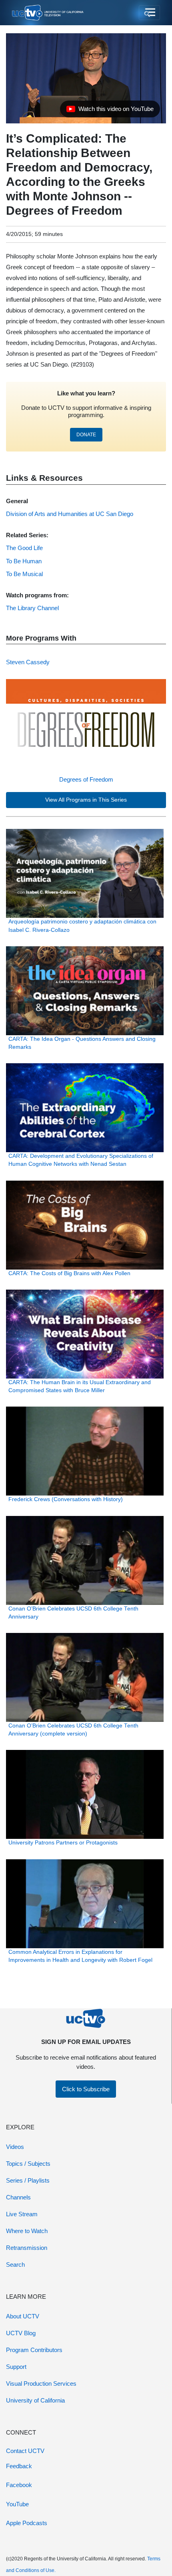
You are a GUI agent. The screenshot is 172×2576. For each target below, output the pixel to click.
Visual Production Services (41, 2384)
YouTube (17, 2504)
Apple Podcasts (27, 2523)
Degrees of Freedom (86, 779)
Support (16, 2367)
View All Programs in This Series (86, 800)
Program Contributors (34, 2350)
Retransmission (27, 2248)
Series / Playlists (28, 2180)
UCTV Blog (21, 2333)
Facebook (19, 2485)
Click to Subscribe (86, 2089)
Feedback (19, 2466)
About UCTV (23, 2316)
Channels (18, 2197)
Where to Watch (27, 2231)
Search (15, 2265)
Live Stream (22, 2214)
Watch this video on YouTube (110, 111)
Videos (15, 2147)
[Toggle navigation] (149, 13)
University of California (35, 2400)
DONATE (86, 435)
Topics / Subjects (28, 2164)
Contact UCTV (25, 2451)
